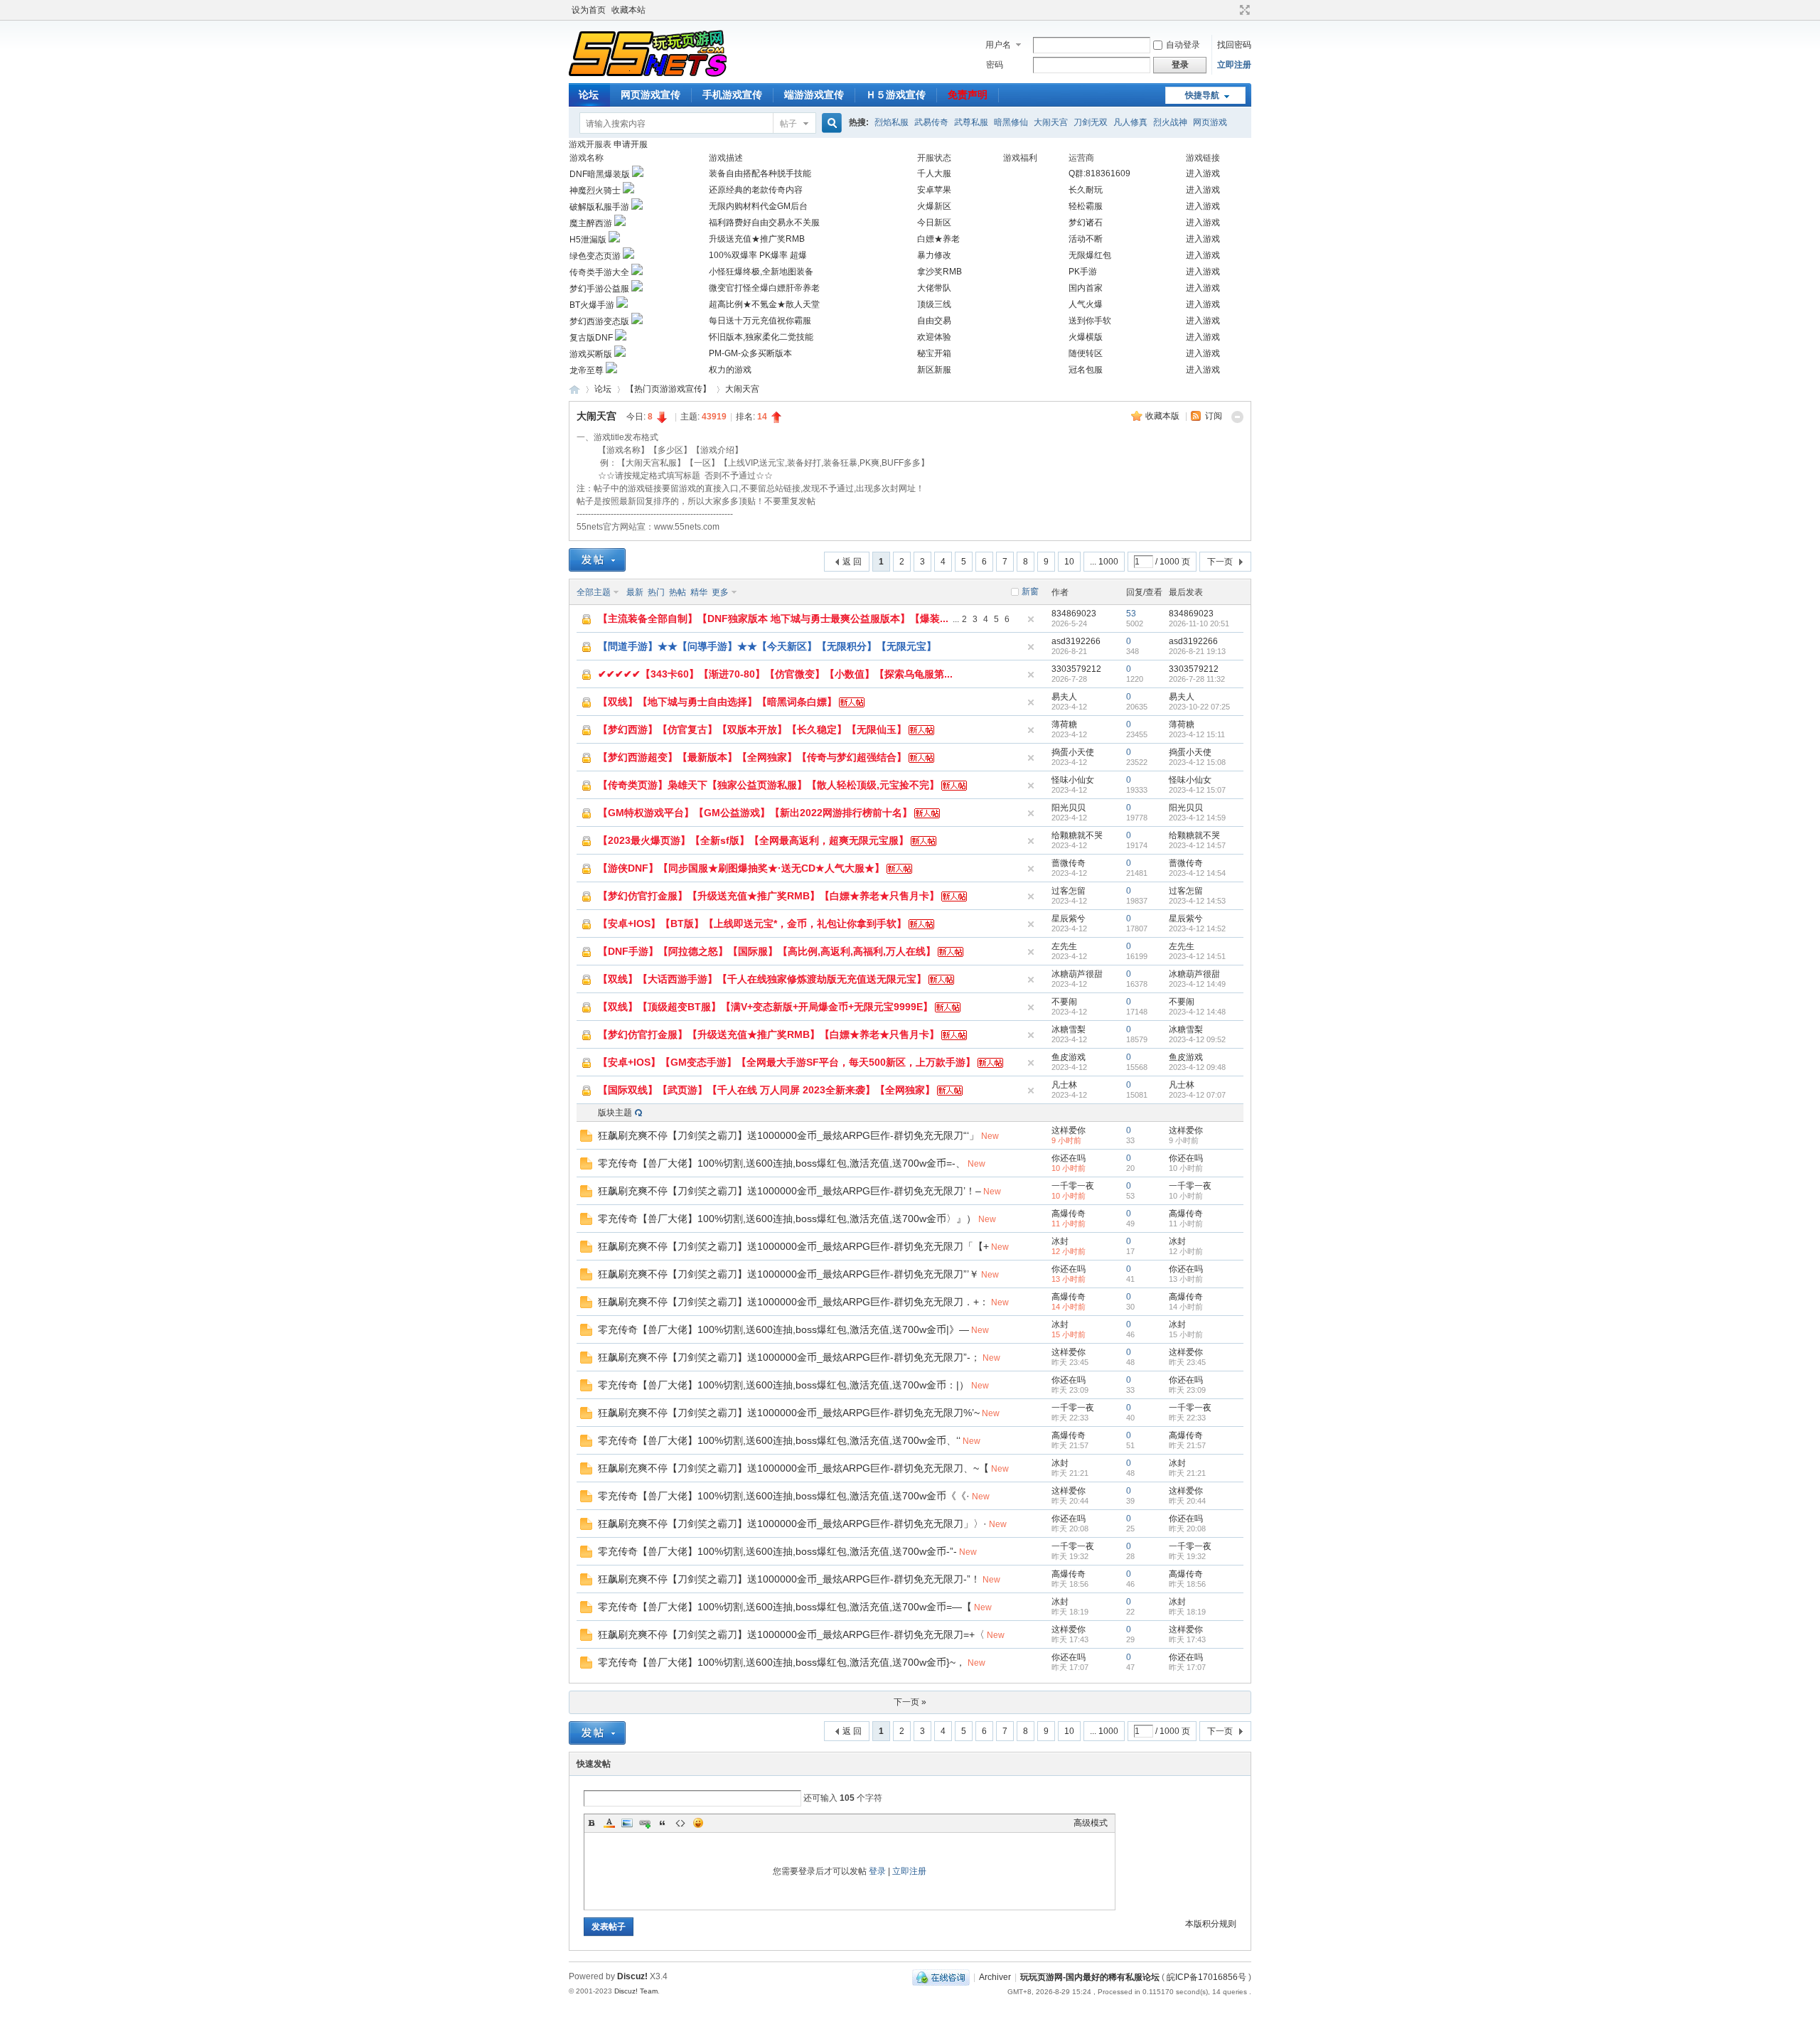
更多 (720, 592)
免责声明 (968, 95)
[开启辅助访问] (1231, 10)
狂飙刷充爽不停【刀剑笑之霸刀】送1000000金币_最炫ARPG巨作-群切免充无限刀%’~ (789, 1413)
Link (645, 1823)
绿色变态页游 (595, 256)
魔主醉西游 (591, 223)
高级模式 (1091, 1823)
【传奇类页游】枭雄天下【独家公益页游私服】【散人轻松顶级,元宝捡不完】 (769, 785)
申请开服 (631, 144)
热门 (656, 592)
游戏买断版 (591, 354)
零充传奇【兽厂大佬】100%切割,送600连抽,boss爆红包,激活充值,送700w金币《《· (784, 1496)
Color (609, 1823)
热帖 (678, 592)
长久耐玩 (1086, 190)
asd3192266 (1076, 641)
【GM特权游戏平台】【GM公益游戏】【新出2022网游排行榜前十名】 (755, 813)
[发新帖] (597, 560)
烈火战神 (1170, 122)
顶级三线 (934, 304)
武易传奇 (931, 122)
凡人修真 (1130, 122)
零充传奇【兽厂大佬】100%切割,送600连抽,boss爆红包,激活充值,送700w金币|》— (783, 1329)
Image (627, 1823)
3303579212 (1076, 669)
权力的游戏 (730, 370)
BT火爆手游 (592, 305)
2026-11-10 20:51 (1199, 623)
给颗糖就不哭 (1077, 835)
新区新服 (934, 370)
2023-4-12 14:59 (1197, 818)
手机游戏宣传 (732, 95)
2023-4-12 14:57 (1197, 845)
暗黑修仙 (1011, 122)
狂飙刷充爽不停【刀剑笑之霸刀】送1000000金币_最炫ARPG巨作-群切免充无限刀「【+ (793, 1246)
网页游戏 (1210, 122)
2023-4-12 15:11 (1197, 734)
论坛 (589, 95)
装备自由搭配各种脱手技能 (760, 173)
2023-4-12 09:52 (1197, 1039)
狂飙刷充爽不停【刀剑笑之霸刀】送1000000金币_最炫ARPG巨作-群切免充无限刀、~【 (793, 1468)
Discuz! (632, 1976)
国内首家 (1086, 288)
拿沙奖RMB (940, 272)
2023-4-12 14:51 (1197, 956)
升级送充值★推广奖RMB (757, 239)
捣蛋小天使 (1073, 752)
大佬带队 (934, 288)
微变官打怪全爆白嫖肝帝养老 (764, 288)
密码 (995, 65)
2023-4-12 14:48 (1197, 1012)
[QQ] (941, 1977)
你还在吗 (1069, 1158)
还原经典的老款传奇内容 (756, 190)
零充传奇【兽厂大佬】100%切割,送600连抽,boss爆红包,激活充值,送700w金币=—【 (785, 1607)
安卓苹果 (934, 190)
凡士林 (1064, 1085)
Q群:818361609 (1099, 173)
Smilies (698, 1823)
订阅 (1214, 416)
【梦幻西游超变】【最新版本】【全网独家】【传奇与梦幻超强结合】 (752, 757)
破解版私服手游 (599, 207)
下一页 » (910, 1702)
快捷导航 (1202, 95)
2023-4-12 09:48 (1197, 1067)
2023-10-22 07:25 (1199, 707)
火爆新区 (934, 206)
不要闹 (1064, 1002)
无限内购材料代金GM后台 (758, 206)
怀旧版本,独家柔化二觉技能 (761, 337)
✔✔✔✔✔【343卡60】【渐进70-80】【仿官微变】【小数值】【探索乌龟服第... (775, 674)
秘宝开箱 (934, 353)
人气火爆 (1086, 304)
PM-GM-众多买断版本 (750, 353)
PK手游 (1083, 272)
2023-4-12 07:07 (1197, 1095)
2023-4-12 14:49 (1197, 984)
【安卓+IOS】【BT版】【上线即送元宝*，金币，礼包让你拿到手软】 (752, 924)
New (990, 1136)
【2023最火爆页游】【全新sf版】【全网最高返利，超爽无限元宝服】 (753, 840)
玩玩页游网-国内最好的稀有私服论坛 (574, 389)
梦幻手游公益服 (599, 289)
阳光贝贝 (1069, 808)
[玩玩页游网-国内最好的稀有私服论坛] (648, 75)
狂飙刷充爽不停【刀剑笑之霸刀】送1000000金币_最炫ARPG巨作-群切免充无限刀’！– (789, 1191)
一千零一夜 (1073, 1186)
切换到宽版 (1243, 10)
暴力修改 (934, 255)
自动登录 (1183, 45)
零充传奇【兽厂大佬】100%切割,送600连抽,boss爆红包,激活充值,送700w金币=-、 (782, 1163)
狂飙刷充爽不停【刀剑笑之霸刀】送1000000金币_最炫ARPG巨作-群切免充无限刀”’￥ (788, 1274)
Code (680, 1823)
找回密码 (1234, 45)
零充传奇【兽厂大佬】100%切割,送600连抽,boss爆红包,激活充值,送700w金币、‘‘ (779, 1440)
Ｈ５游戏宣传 (896, 95)
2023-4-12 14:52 (1197, 928)
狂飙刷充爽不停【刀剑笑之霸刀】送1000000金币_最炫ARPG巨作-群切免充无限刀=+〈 (791, 1634)
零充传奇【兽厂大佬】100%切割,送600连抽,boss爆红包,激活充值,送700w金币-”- (777, 1551)
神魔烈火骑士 (595, 191)
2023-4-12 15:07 (1197, 790)
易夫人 (1064, 697)
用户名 (998, 45)
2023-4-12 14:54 (1197, 873)
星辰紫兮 (1069, 919)
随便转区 (1086, 353)
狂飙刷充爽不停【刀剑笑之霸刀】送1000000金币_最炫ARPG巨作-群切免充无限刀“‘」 (788, 1135)
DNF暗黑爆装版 (600, 174)
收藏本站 (628, 10)
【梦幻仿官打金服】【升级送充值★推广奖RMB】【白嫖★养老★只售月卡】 (769, 896)
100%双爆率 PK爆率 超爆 (758, 255)
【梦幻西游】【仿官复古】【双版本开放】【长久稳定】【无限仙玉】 (752, 729)
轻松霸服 (1086, 206)
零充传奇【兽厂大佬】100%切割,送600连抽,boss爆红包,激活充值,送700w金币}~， (782, 1662)
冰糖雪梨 (1069, 1029)
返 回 (852, 562)
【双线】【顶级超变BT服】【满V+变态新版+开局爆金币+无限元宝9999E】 (765, 1007)
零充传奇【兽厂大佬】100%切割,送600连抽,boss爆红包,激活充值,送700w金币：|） (783, 1385)
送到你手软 (1090, 321)
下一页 (1220, 562)
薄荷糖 (1064, 724)
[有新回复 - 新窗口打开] (586, 1139)
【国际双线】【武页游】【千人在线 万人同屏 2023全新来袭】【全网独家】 (766, 1090)
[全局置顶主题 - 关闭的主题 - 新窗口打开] (587, 623)
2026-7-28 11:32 (1197, 679)
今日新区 (934, 223)
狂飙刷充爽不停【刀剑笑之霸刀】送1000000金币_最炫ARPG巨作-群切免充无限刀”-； (789, 1357)
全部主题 (594, 592)
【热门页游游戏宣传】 (668, 389)
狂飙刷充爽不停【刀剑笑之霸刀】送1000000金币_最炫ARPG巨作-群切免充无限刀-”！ (789, 1579)
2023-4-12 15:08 (1197, 762)
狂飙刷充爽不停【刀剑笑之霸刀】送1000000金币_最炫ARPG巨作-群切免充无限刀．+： (793, 1302)
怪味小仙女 (1073, 780)
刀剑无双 (1091, 122)
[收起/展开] (1237, 417)
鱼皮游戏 (1069, 1057)
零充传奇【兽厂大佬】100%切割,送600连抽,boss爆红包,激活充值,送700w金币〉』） (787, 1219)
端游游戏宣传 (814, 95)
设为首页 (589, 10)
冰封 (1060, 1241)
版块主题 (615, 1113)
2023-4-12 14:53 (1197, 901)
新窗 (1030, 592)
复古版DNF (591, 338)
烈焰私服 (892, 122)
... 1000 (1104, 562)
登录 (877, 1871)
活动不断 (1086, 239)
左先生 (1064, 946)
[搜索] (830, 123)
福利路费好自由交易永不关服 (764, 223)
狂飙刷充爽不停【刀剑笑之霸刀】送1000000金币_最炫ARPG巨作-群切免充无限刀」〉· (792, 1524)
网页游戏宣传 (651, 95)
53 (1131, 614)
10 (1069, 562)
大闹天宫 (1051, 122)
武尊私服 (971, 122)
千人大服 (934, 173)
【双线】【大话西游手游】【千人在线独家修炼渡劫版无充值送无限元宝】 (762, 979)
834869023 (1074, 614)
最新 (635, 592)
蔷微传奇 (1069, 863)
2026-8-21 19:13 (1197, 651)
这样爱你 (1069, 1130)
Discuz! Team (636, 1991)
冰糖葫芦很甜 (1077, 974)
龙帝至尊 (587, 370)
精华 (699, 592)
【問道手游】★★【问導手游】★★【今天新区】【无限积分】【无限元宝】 (767, 646)
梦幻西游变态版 (599, 321)
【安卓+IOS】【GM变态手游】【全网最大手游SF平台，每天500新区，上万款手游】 (787, 1062)
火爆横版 (1086, 337)
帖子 (788, 124)
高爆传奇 (1069, 1214)
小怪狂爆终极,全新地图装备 (761, 272)
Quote (663, 1823)
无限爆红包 (1090, 255)
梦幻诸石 (1086, 223)
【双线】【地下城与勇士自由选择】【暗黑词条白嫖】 (717, 702)
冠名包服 (1086, 370)
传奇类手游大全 (599, 272)
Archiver (995, 1977)
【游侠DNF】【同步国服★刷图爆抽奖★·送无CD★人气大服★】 (741, 868)
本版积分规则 (1211, 1924)
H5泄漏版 (588, 240)
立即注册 (1234, 65)
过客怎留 (1069, 891)
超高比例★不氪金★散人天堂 (764, 304)
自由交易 (934, 321)
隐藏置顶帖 (1031, 619)
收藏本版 (1163, 416)
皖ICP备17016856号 (1206, 1977)
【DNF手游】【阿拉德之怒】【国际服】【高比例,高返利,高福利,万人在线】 (767, 951)
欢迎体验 (934, 337)
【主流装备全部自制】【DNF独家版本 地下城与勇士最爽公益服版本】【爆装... (773, 619)
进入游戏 (1203, 173)
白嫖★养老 (938, 239)
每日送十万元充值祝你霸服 (760, 321)
